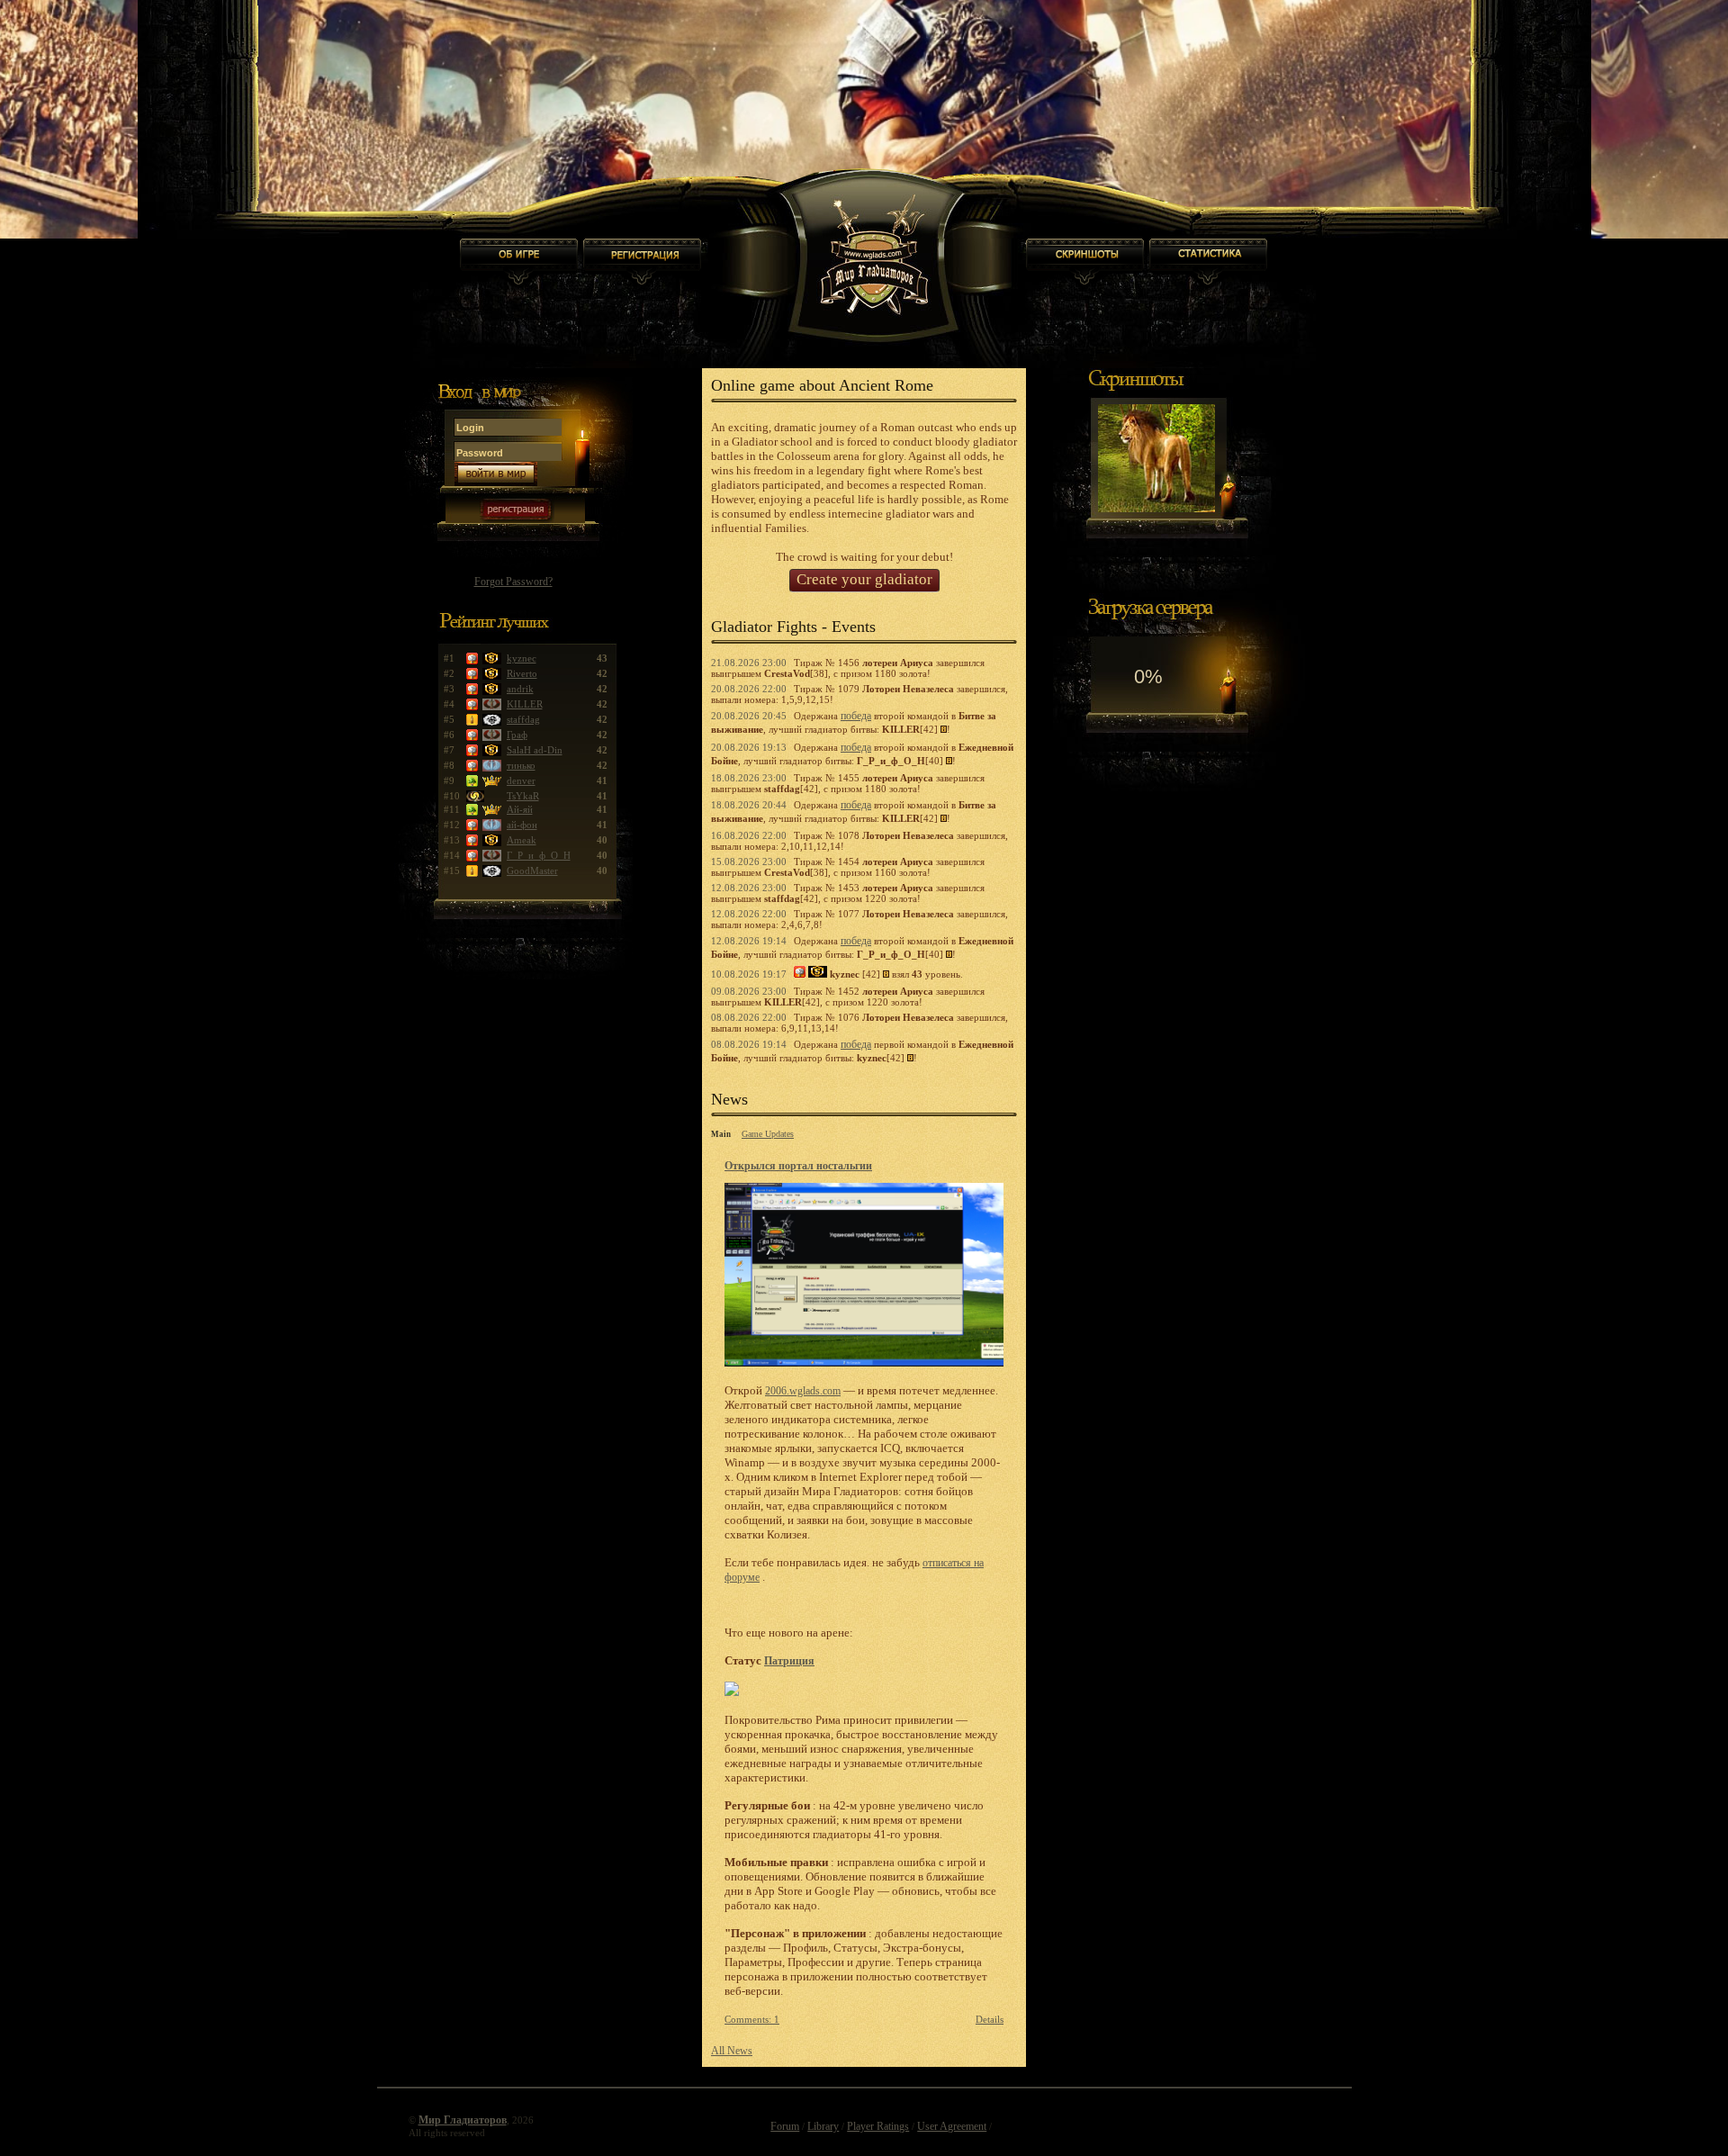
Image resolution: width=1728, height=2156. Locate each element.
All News (732, 2051)
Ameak (522, 840)
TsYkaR (523, 796)
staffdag (523, 719)
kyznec (522, 658)
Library (823, 2126)
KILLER (525, 704)
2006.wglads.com (803, 1391)
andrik (520, 689)
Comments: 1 (752, 2019)
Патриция (789, 1661)
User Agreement (952, 2126)
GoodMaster (532, 871)
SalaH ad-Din (535, 750)
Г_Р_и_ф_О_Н (539, 855)
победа (856, 716)
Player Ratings (878, 2126)
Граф (517, 735)
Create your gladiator (864, 579)
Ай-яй (520, 809)
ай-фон (522, 825)
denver (521, 780)
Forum (785, 2126)
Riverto (522, 673)
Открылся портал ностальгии (798, 1166)
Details (990, 2019)
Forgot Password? (513, 582)
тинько (521, 765)
